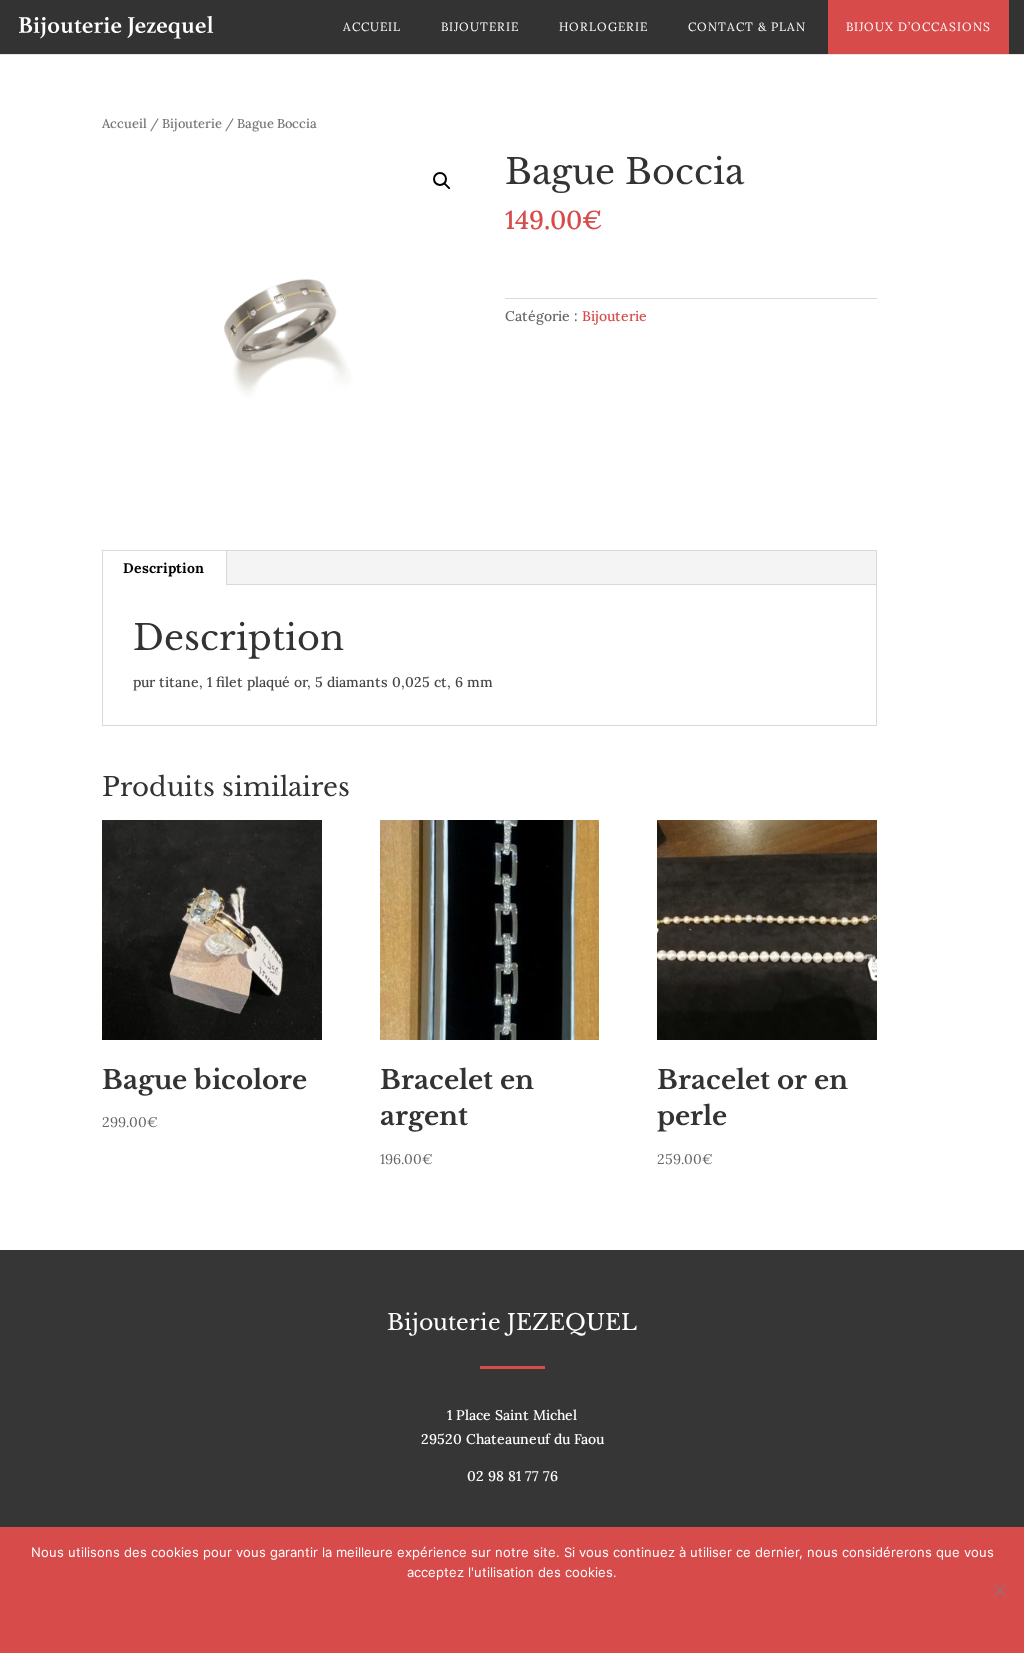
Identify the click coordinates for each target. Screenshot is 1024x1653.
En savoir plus (558, 1613)
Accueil (372, 26)
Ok (409, 1613)
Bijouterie (480, 26)
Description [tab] (163, 568)
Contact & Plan (747, 26)
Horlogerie (603, 26)
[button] (442, 181)
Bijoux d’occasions (918, 26)
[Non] (999, 1590)
